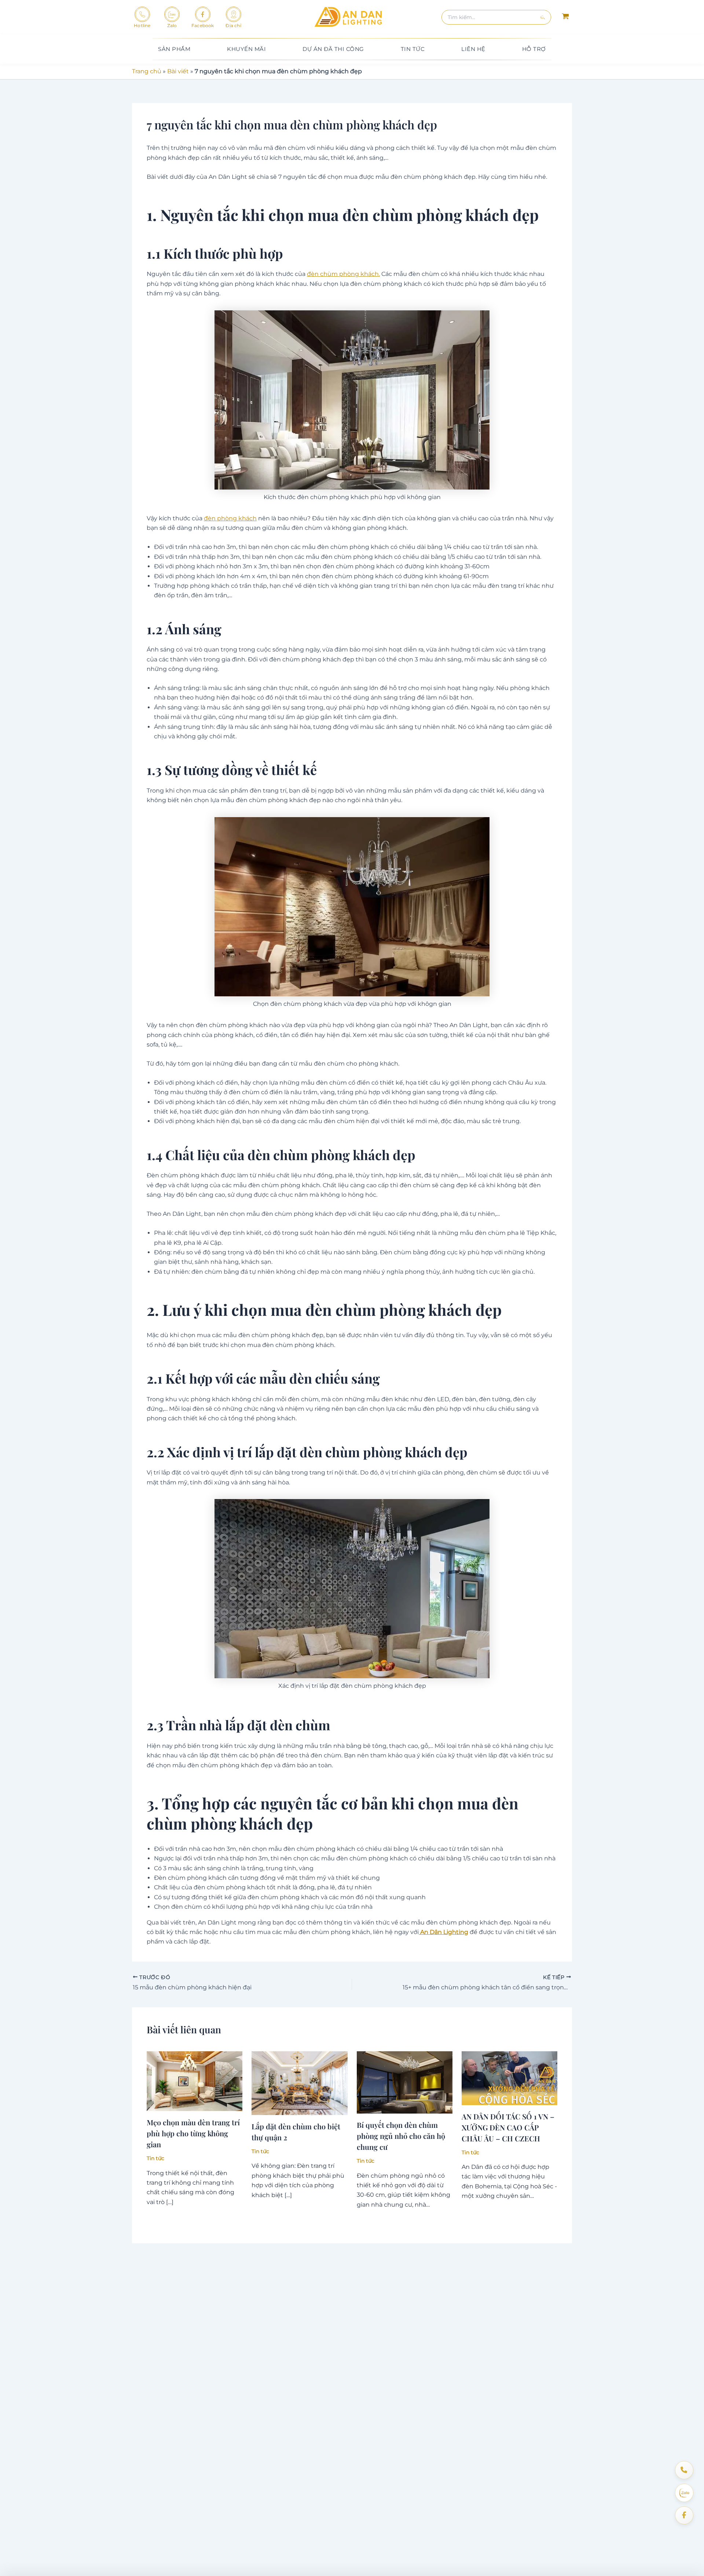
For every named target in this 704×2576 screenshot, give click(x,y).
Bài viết (178, 71)
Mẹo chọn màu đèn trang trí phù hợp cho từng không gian (193, 2133)
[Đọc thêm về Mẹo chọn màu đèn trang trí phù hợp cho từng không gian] (195, 2081)
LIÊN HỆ (473, 49)
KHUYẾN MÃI (246, 49)
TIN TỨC (413, 49)
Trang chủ (147, 71)
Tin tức (155, 2158)
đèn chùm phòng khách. (343, 274)
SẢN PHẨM (174, 49)
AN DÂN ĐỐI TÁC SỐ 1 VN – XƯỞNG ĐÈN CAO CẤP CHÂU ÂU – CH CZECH (508, 2127)
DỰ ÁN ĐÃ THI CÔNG (333, 49)
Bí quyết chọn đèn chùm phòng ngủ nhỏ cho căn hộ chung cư (401, 2136)
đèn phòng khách (230, 518)
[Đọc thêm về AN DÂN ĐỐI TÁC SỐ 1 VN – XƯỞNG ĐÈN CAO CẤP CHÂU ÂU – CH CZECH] (509, 2077)
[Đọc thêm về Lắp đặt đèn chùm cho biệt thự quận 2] (299, 2083)
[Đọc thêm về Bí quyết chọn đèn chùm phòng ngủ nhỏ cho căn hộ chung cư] (405, 2082)
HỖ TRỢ (534, 49)
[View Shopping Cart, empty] (565, 17)
